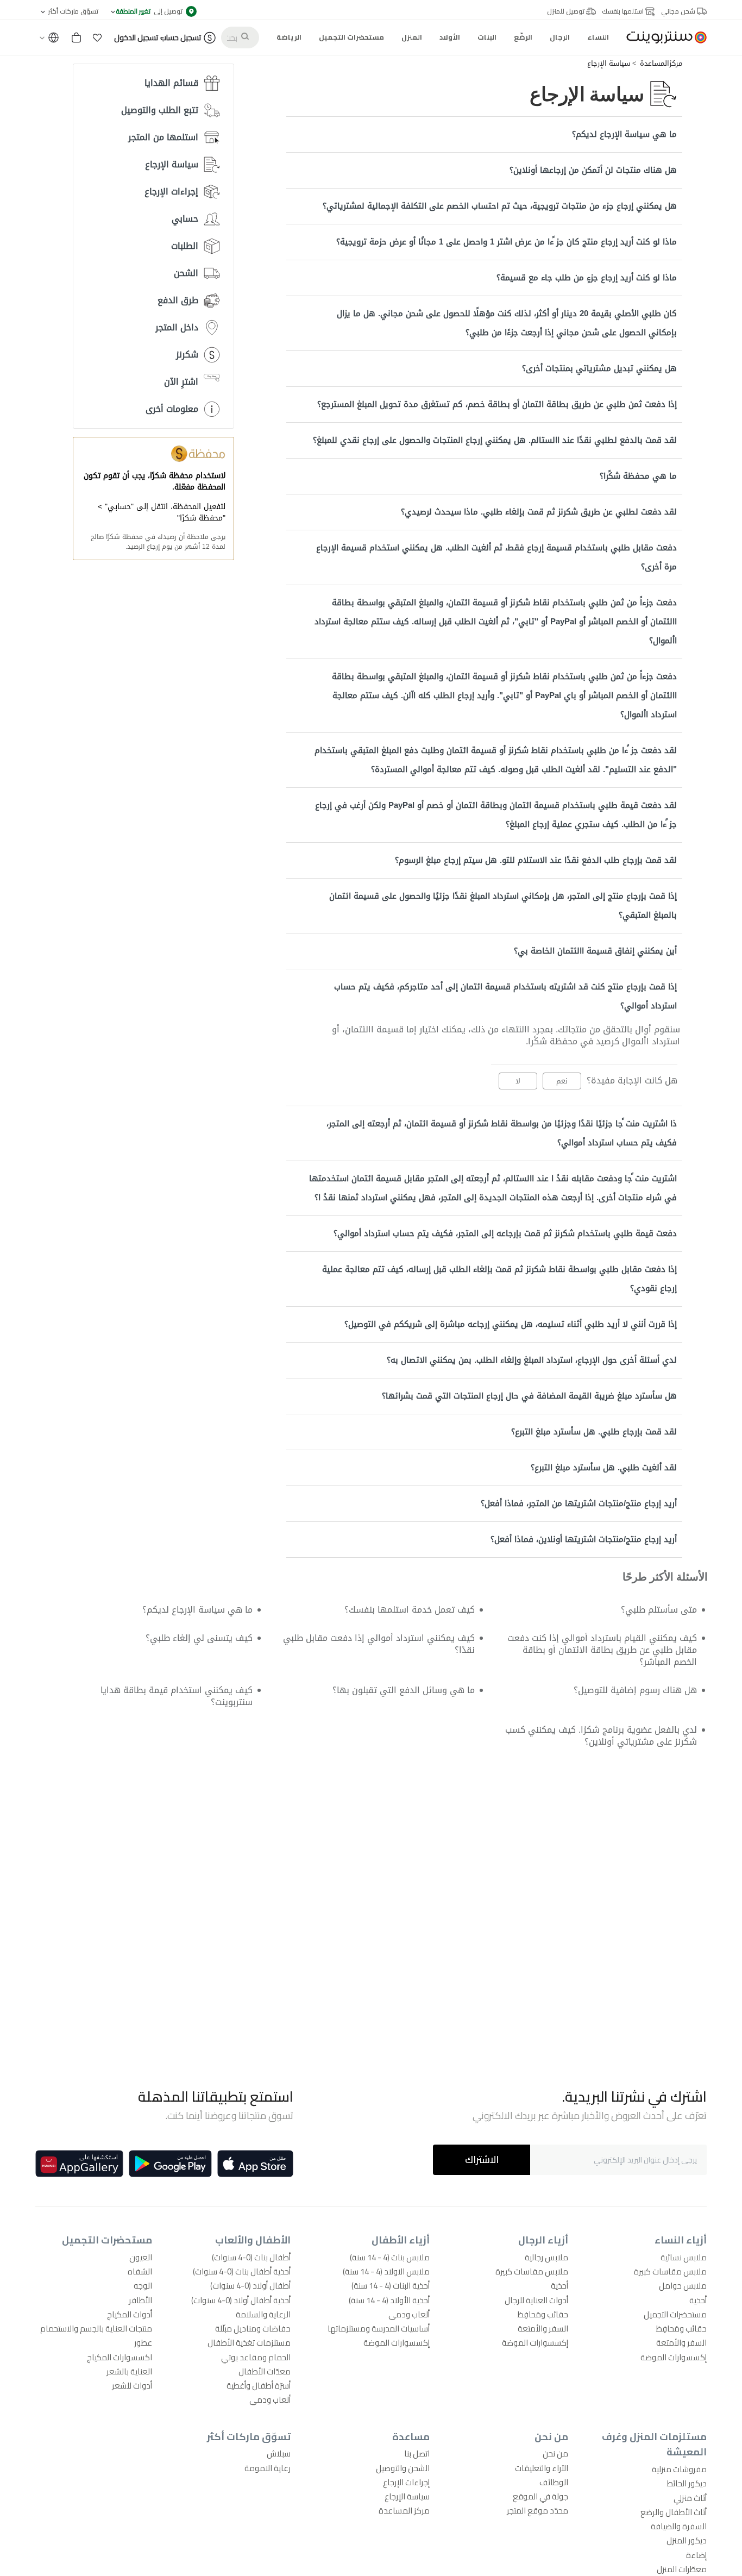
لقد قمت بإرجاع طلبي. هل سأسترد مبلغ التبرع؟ (594, 1432)
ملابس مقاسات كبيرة (670, 2271)
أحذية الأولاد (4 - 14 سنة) (389, 2300)
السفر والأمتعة (681, 2343)
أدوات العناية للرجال (536, 2300)
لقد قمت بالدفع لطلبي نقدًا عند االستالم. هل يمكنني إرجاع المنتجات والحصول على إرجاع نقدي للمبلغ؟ (495, 440)
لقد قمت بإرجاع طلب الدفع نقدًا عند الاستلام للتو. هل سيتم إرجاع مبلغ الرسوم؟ (536, 860)
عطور (143, 2343)
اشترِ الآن (181, 382)
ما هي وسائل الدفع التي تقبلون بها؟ (404, 1690)
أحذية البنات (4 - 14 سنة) (391, 2286)
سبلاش (279, 2453)
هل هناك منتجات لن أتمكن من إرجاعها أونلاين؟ (593, 170)
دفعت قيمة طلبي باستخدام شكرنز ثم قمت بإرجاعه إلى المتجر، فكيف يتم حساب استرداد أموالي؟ (505, 1233)
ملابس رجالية (546, 2257)
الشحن (186, 273)
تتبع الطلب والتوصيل (160, 110)
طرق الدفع (178, 300)
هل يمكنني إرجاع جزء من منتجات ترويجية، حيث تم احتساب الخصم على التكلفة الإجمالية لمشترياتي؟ (500, 206)
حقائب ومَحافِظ (681, 2329)
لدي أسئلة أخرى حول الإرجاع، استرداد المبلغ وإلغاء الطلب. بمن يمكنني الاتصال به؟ (532, 1360)
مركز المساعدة (404, 2511)
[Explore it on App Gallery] (79, 2164)
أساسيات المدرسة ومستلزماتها (379, 2329)
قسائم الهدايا (171, 83)
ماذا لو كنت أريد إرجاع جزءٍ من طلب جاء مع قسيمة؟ (587, 278)
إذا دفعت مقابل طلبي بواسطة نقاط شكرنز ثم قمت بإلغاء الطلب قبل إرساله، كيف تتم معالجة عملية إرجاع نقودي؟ (499, 1279)
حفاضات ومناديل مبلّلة (253, 2329)
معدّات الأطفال (265, 2371)
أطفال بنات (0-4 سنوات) (251, 2257)
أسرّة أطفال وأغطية (259, 2386)
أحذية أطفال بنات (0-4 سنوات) (242, 2271)
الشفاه (140, 2271)
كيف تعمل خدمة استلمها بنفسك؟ (410, 1610)
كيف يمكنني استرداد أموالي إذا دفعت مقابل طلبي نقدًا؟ (379, 1644)
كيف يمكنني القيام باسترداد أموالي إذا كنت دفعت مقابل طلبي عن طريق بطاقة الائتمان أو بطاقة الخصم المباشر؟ (602, 1650)
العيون (141, 2257)
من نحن (555, 2453)
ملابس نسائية (684, 2257)
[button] (97, 37)
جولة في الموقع (540, 2496)
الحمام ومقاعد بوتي (256, 2357)
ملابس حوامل (683, 2286)
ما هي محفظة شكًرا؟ (638, 476)
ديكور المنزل (687, 2540)
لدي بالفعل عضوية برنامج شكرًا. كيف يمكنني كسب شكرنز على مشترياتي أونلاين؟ (601, 1736)
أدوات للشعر (132, 2386)
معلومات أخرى (172, 409)
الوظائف (554, 2482)
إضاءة (696, 2555)
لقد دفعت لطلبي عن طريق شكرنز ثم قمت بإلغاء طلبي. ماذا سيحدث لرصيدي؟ (539, 512)
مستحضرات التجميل (675, 2314)
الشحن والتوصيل (403, 2468)
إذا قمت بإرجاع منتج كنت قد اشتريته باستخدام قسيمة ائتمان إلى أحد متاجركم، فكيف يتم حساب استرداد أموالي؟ (505, 996)
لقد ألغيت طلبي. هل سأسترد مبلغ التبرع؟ (604, 1468)
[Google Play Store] (170, 2164)
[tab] (484, 134)
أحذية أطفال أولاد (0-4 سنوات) (241, 2300)
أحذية (698, 2300)
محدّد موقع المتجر (537, 2511)
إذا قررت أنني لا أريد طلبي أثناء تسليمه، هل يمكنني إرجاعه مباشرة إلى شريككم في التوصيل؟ (511, 1324)
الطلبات (185, 246)
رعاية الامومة (268, 2468)
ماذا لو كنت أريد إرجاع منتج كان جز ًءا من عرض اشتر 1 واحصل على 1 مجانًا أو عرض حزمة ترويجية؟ (507, 242)
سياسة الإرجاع (609, 64)
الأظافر (140, 2300)
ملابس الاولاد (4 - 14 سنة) (386, 2271)
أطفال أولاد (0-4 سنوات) (250, 2286)
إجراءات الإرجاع (171, 192)
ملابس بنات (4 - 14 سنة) (390, 2257)
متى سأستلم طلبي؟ (659, 1610)
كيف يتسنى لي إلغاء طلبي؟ (199, 1638)
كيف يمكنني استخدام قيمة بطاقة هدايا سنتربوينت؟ (176, 1696)
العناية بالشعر (129, 2371)
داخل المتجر (177, 327)
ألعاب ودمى (409, 2314)
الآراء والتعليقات (542, 2468)
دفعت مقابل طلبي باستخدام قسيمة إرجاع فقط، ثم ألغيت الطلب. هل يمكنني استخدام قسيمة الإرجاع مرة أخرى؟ (496, 557)
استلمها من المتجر (163, 137)
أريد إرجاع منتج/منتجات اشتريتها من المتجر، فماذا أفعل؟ (579, 1503)
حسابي (185, 219)
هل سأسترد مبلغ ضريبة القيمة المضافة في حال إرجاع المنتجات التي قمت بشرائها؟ (529, 1396)
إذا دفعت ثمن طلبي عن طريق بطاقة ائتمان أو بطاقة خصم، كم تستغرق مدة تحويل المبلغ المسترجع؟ (497, 404)
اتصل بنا (417, 2453)
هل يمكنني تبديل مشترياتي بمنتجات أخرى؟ (599, 368)
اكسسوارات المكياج (120, 2357)
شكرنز (187, 355)
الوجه (143, 2286)
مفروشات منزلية (679, 2469)
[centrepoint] (662, 37)
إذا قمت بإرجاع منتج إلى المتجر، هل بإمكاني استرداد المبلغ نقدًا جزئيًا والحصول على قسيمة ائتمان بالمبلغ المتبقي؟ (503, 905)
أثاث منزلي (690, 2498)
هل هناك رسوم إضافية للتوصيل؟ (635, 1690)
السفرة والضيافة (679, 2526)
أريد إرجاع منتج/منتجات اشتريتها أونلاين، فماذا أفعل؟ (584, 1539)
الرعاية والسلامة (263, 2314)
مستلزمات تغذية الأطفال (249, 2343)
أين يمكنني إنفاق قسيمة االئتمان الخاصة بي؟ (595, 951)
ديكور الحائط (687, 2483)
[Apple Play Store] (255, 2164)
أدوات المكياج (130, 2314)
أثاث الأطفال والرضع (674, 2512)
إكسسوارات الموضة (674, 2357)
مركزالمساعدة (661, 64)
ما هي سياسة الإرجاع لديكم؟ (624, 134)
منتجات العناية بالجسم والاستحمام (96, 2329)
